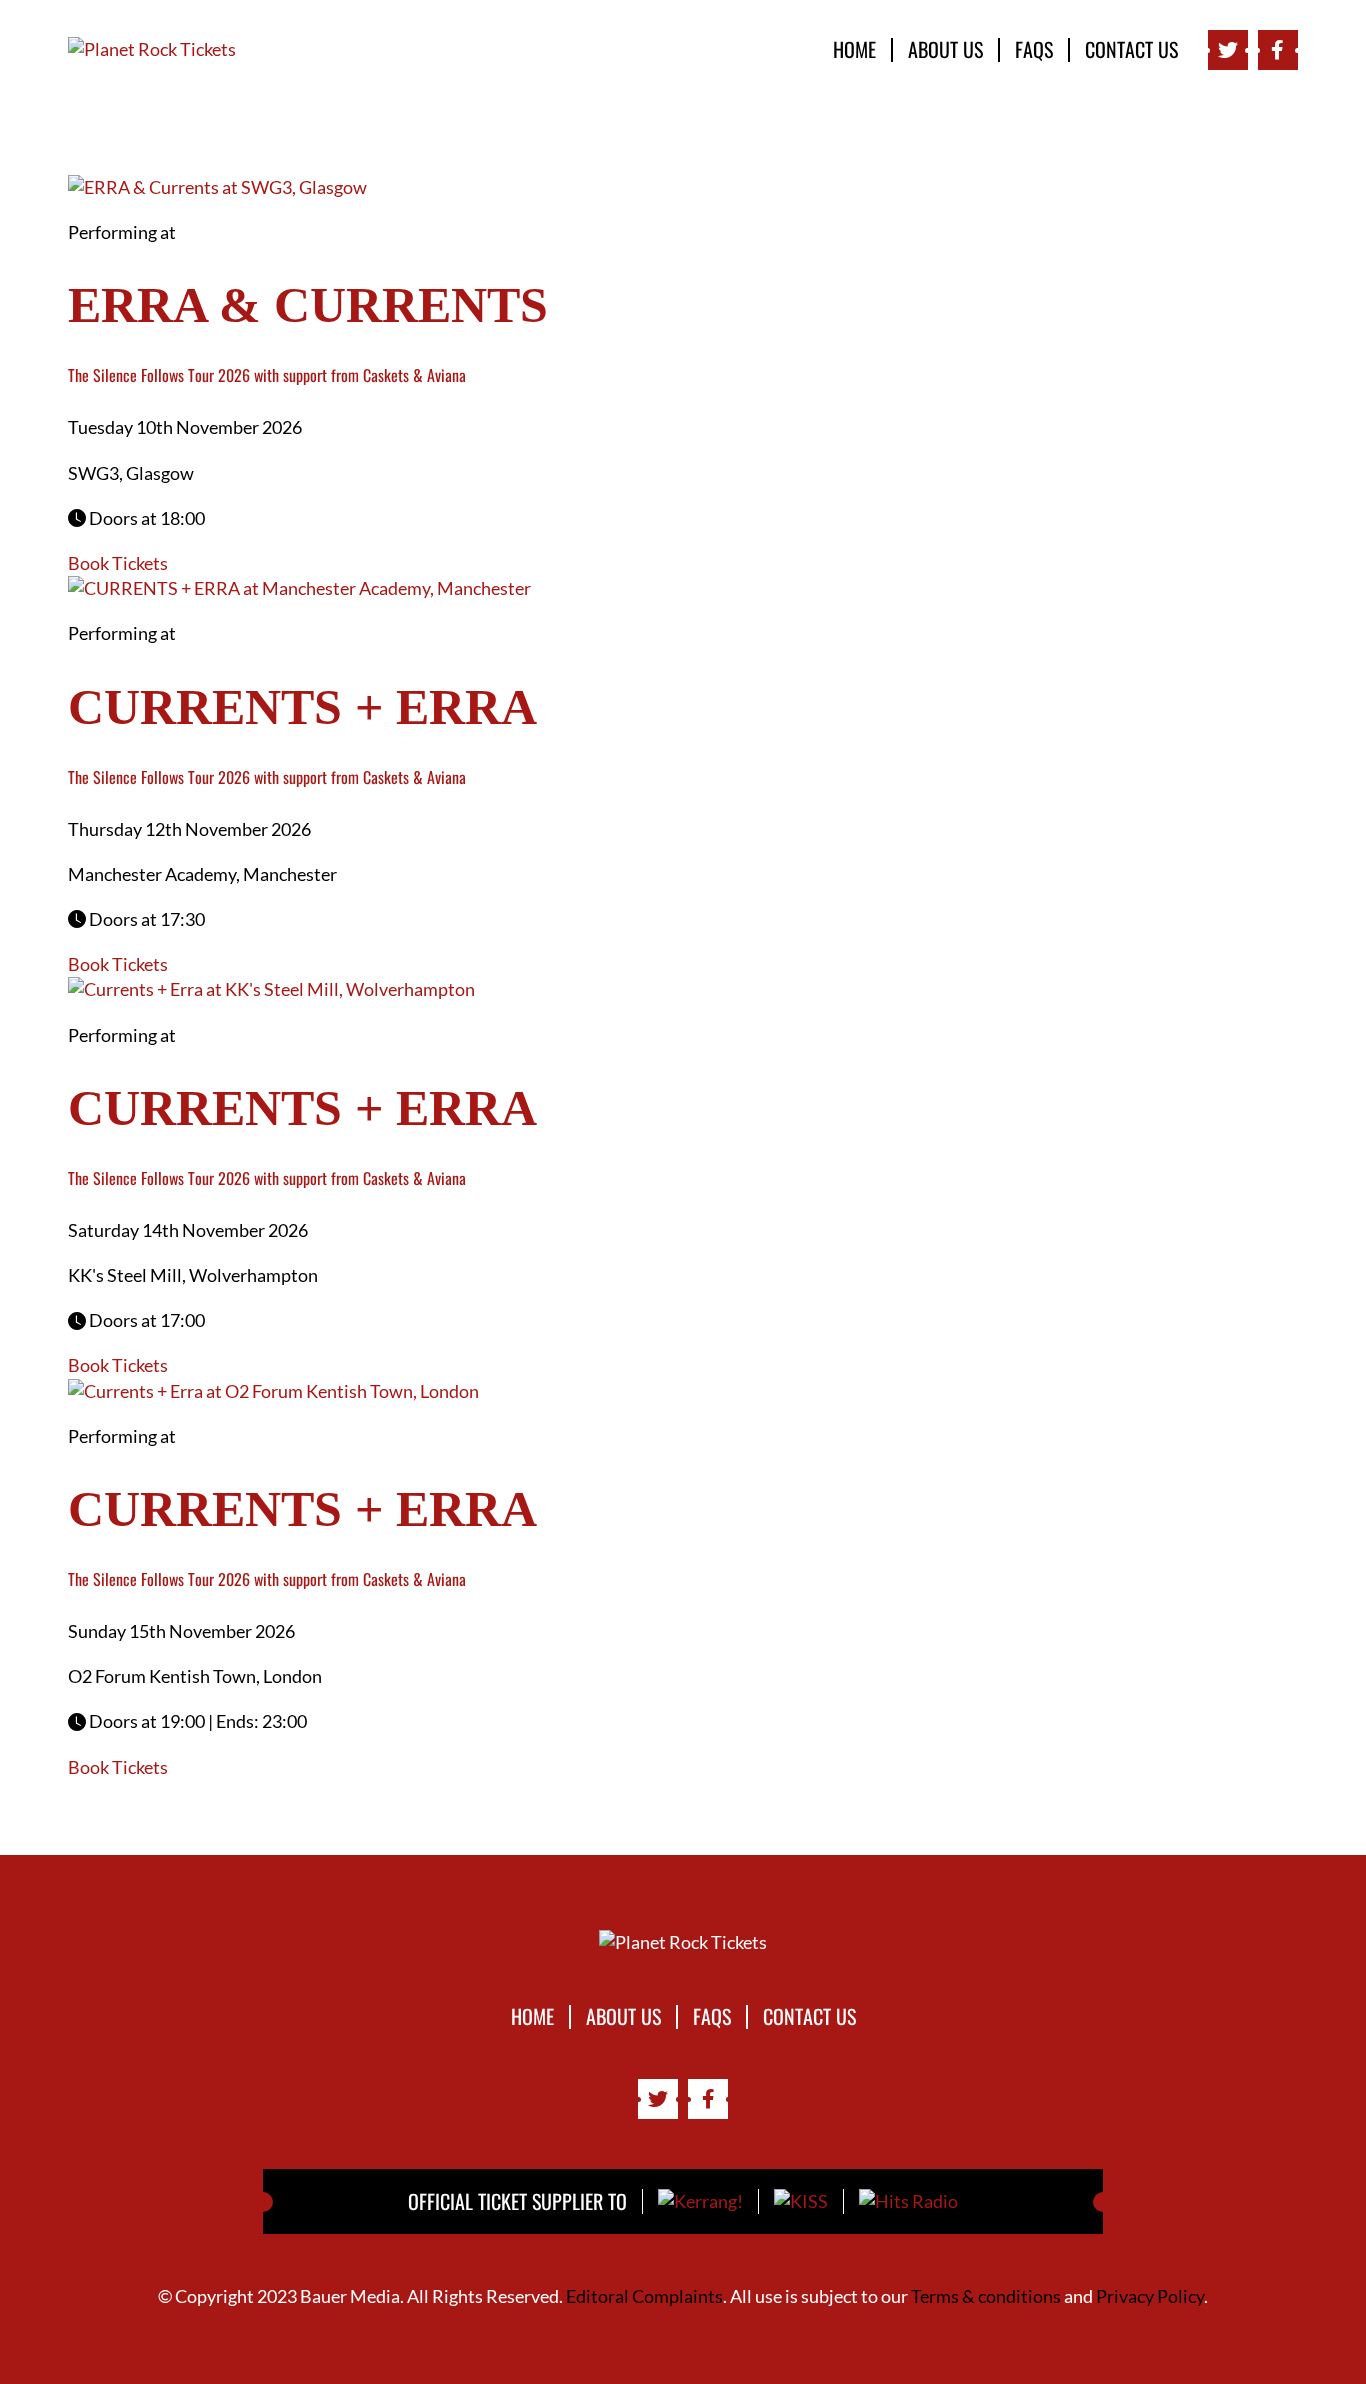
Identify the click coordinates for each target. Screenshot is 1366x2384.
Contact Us (1131, 50)
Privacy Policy (1150, 2296)
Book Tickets (118, 563)
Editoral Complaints (644, 2296)
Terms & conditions (986, 2296)
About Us (945, 50)
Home (854, 50)
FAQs (1034, 50)
